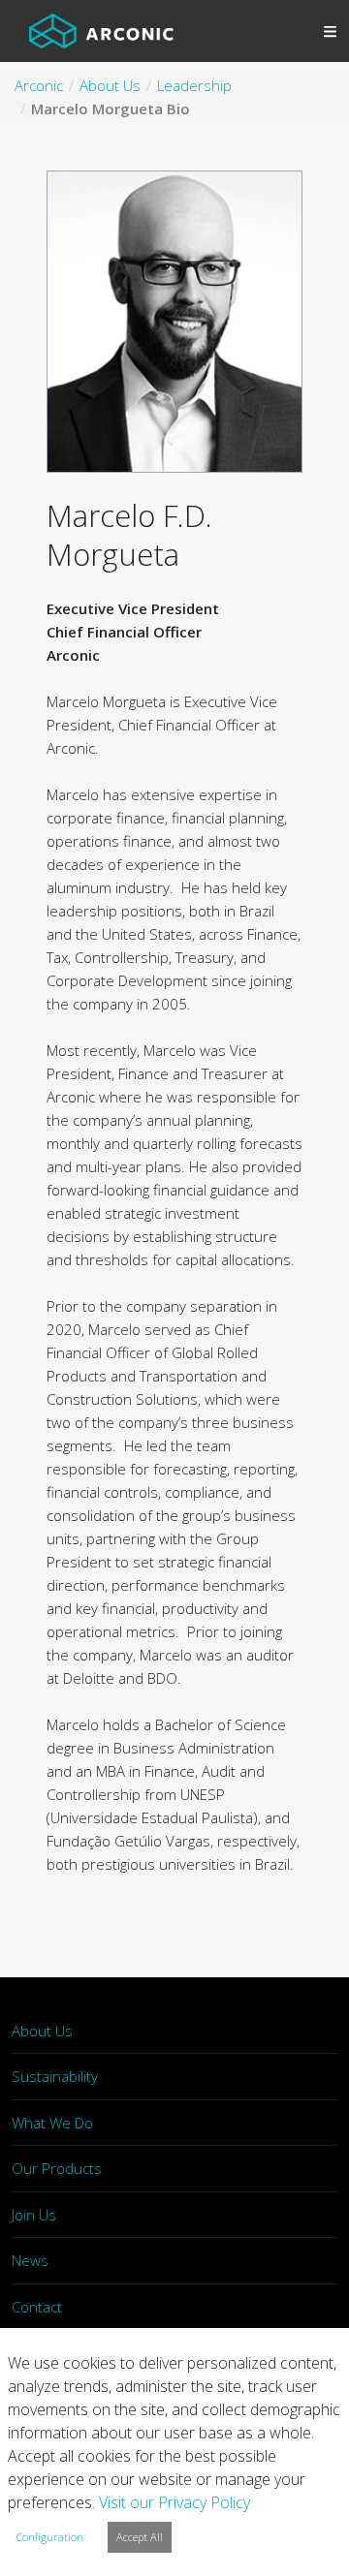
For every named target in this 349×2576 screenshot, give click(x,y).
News (30, 2260)
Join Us (34, 2215)
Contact (37, 2307)
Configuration (50, 2537)
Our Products (57, 2168)
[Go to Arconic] (101, 31)
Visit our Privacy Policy (174, 2502)
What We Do (52, 2123)
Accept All (140, 2537)
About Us (42, 2031)
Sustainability (55, 2076)
